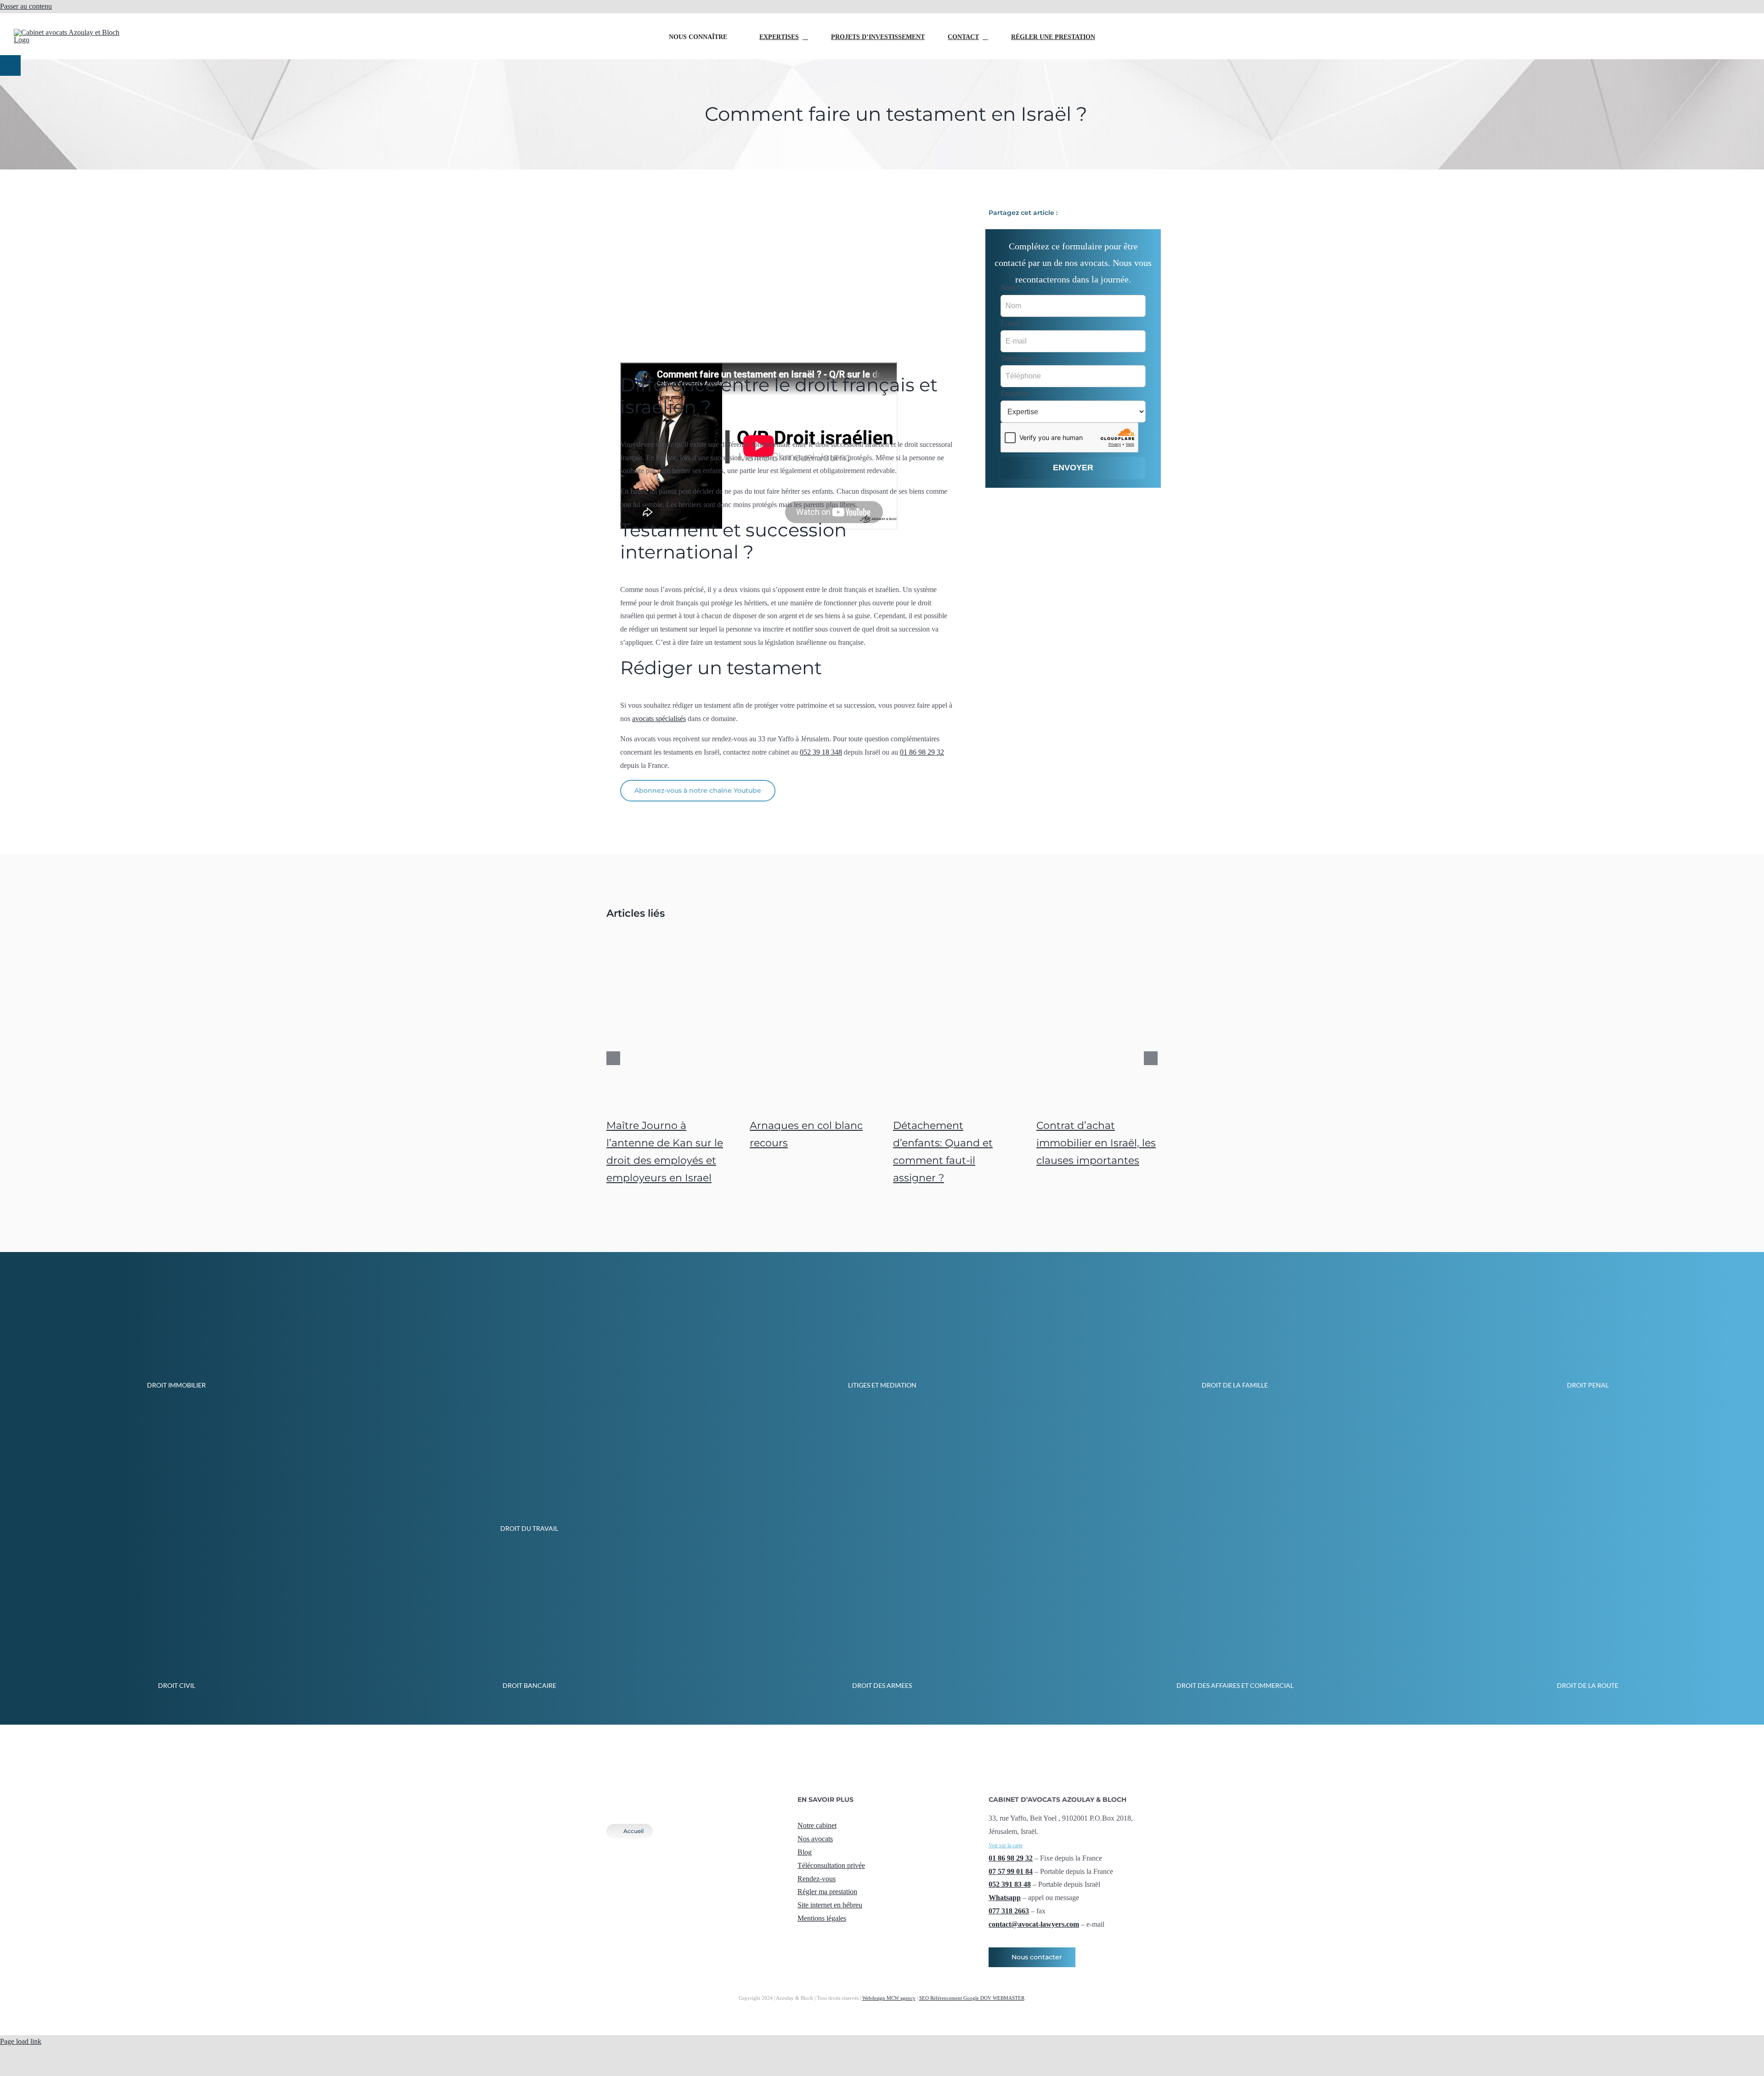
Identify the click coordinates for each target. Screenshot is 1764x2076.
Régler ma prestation (827, 1892)
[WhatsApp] (1136, 213)
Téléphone (1019, 358)
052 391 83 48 (1010, 1884)
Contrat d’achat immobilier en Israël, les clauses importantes (1096, 1143)
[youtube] (830, 1936)
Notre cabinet (817, 1825)
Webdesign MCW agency (889, 1998)
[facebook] (800, 1936)
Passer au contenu (26, 6)
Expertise (1014, 393)
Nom (1011, 288)
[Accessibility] (10, 65)
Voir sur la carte (1006, 1845)
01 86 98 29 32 (922, 752)
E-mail (1013, 323)
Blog (805, 1852)
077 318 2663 (1009, 1911)
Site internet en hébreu (830, 1905)
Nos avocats (815, 1839)
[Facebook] (1091, 213)
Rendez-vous (817, 1879)
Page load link (21, 2041)
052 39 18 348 (1634, 22)
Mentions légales (822, 1918)
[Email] (1150, 213)
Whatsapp (1005, 1898)
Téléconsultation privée (831, 1865)
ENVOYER (1073, 468)
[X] (1106, 213)
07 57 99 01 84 (1011, 1871)
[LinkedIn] (1121, 213)
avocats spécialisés (659, 719)
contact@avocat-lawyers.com (1634, 52)
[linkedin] (844, 1936)
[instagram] (815, 1936)
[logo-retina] (680, 1791)
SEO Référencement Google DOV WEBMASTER (972, 1998)
